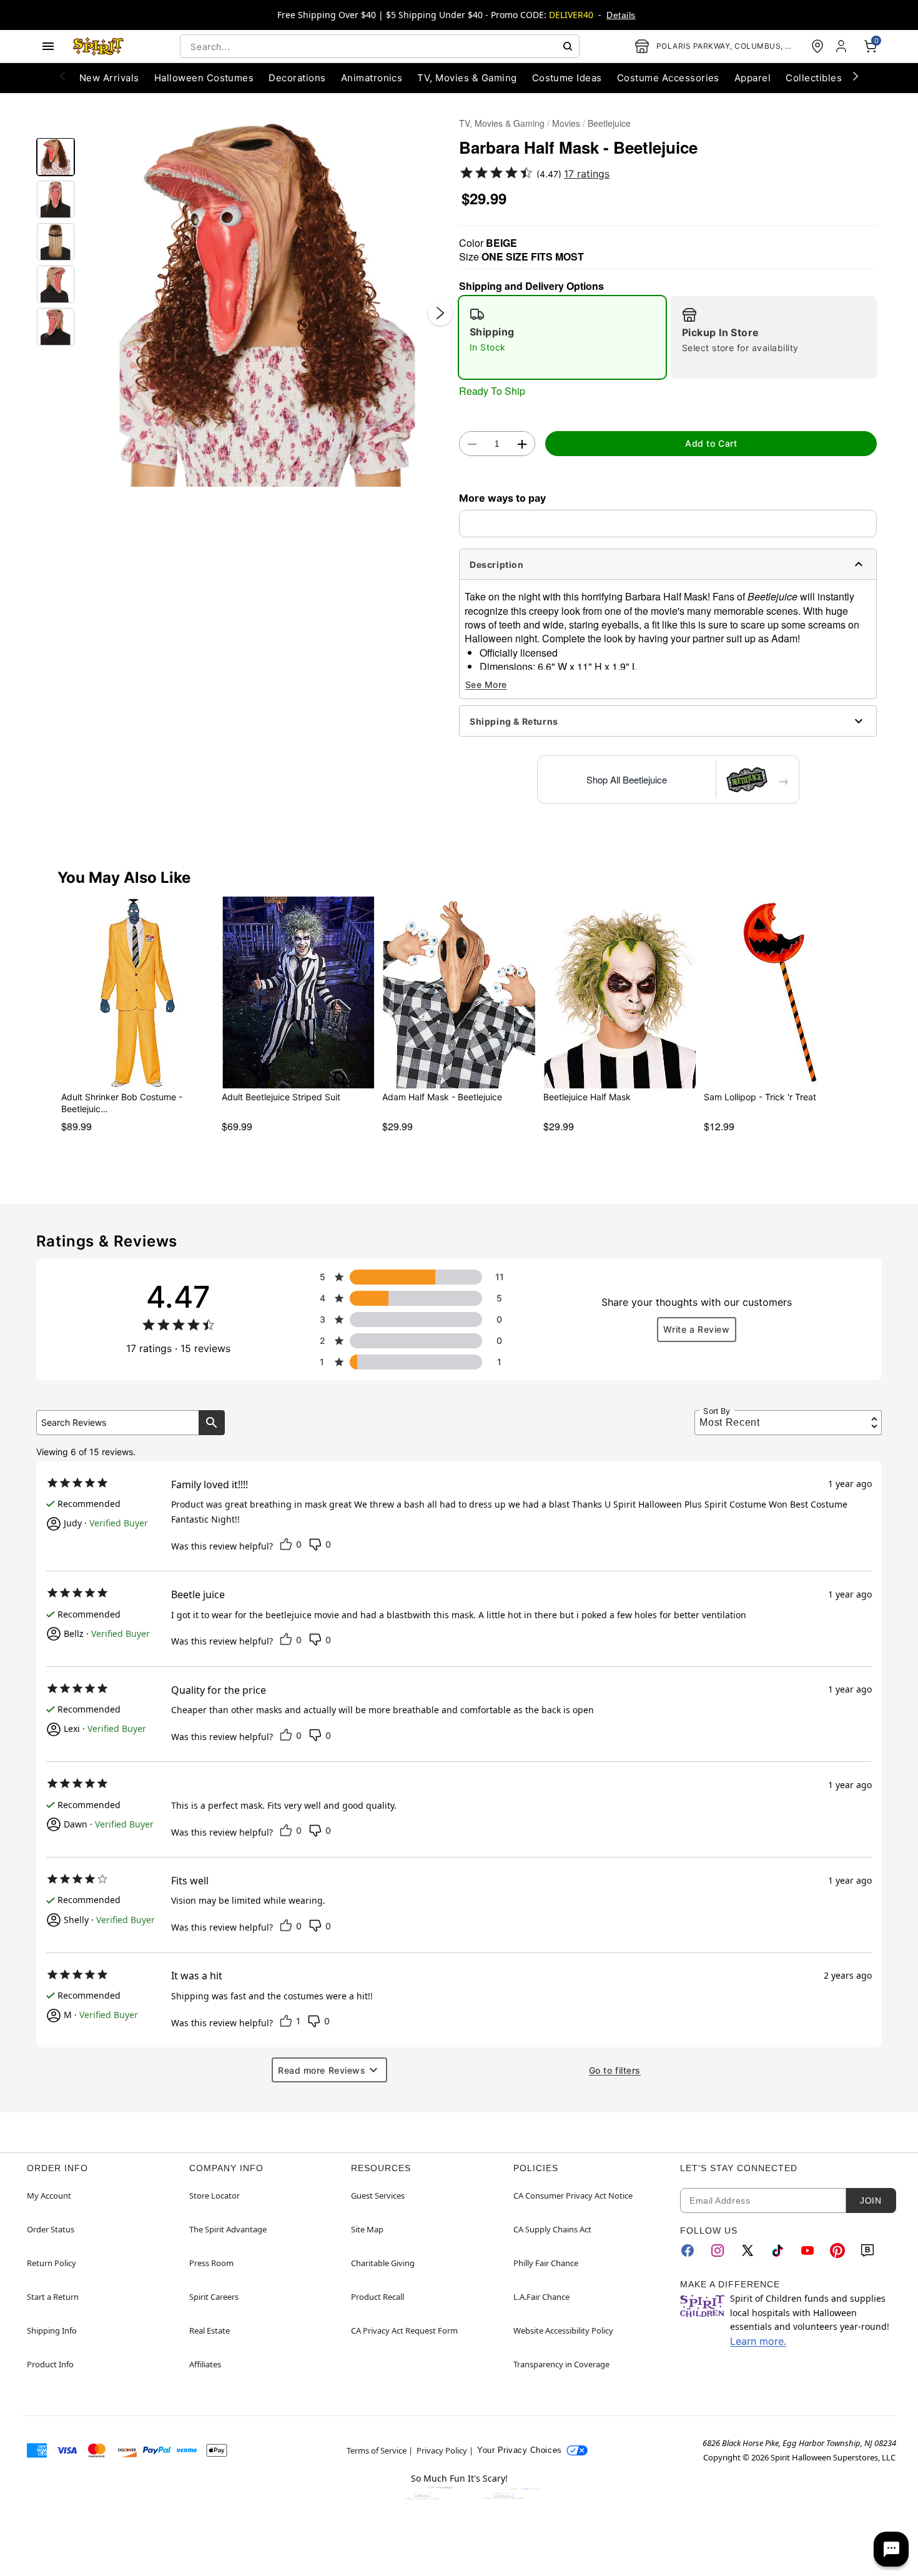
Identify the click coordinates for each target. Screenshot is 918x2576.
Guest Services (378, 2196)
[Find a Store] (817, 46)
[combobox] (380, 46)
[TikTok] (777, 2250)
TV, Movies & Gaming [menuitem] (467, 78)
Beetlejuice (609, 123)
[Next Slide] (440, 313)
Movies (566, 123)
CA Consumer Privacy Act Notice (573, 2196)
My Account (49, 2196)
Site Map (367, 2229)
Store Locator (215, 2196)
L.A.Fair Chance (541, 2297)
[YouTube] (807, 2250)
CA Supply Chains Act (552, 2229)
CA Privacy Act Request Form (404, 2330)
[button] (267, 300)
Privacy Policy (442, 2450)
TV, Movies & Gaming (502, 123)
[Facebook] (688, 2250)
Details (621, 15)
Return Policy (52, 2263)
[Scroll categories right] (856, 76)
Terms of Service (377, 2450)
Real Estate (210, 2330)
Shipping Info (52, 2330)
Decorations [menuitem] (297, 78)
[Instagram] (718, 2250)
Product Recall (378, 2297)
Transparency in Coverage (561, 2364)
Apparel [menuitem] (753, 78)
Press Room (211, 2263)
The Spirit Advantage (228, 2229)
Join (871, 2201)
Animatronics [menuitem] (372, 78)
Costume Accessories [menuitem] (668, 78)
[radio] (562, 337)
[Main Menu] (48, 46)
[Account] (842, 46)
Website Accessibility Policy (563, 2330)
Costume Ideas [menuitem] (567, 78)
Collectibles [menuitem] (814, 78)
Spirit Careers (214, 2297)
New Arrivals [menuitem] (109, 78)
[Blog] (867, 2250)
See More (486, 684)
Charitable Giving (383, 2263)
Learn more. (758, 2341)
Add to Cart (711, 443)
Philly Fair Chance (546, 2263)
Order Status (51, 2229)
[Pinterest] (837, 2250)
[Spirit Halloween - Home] (99, 46)
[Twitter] (748, 2250)
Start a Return (53, 2297)
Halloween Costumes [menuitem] (204, 78)
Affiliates (205, 2364)
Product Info (50, 2364)
